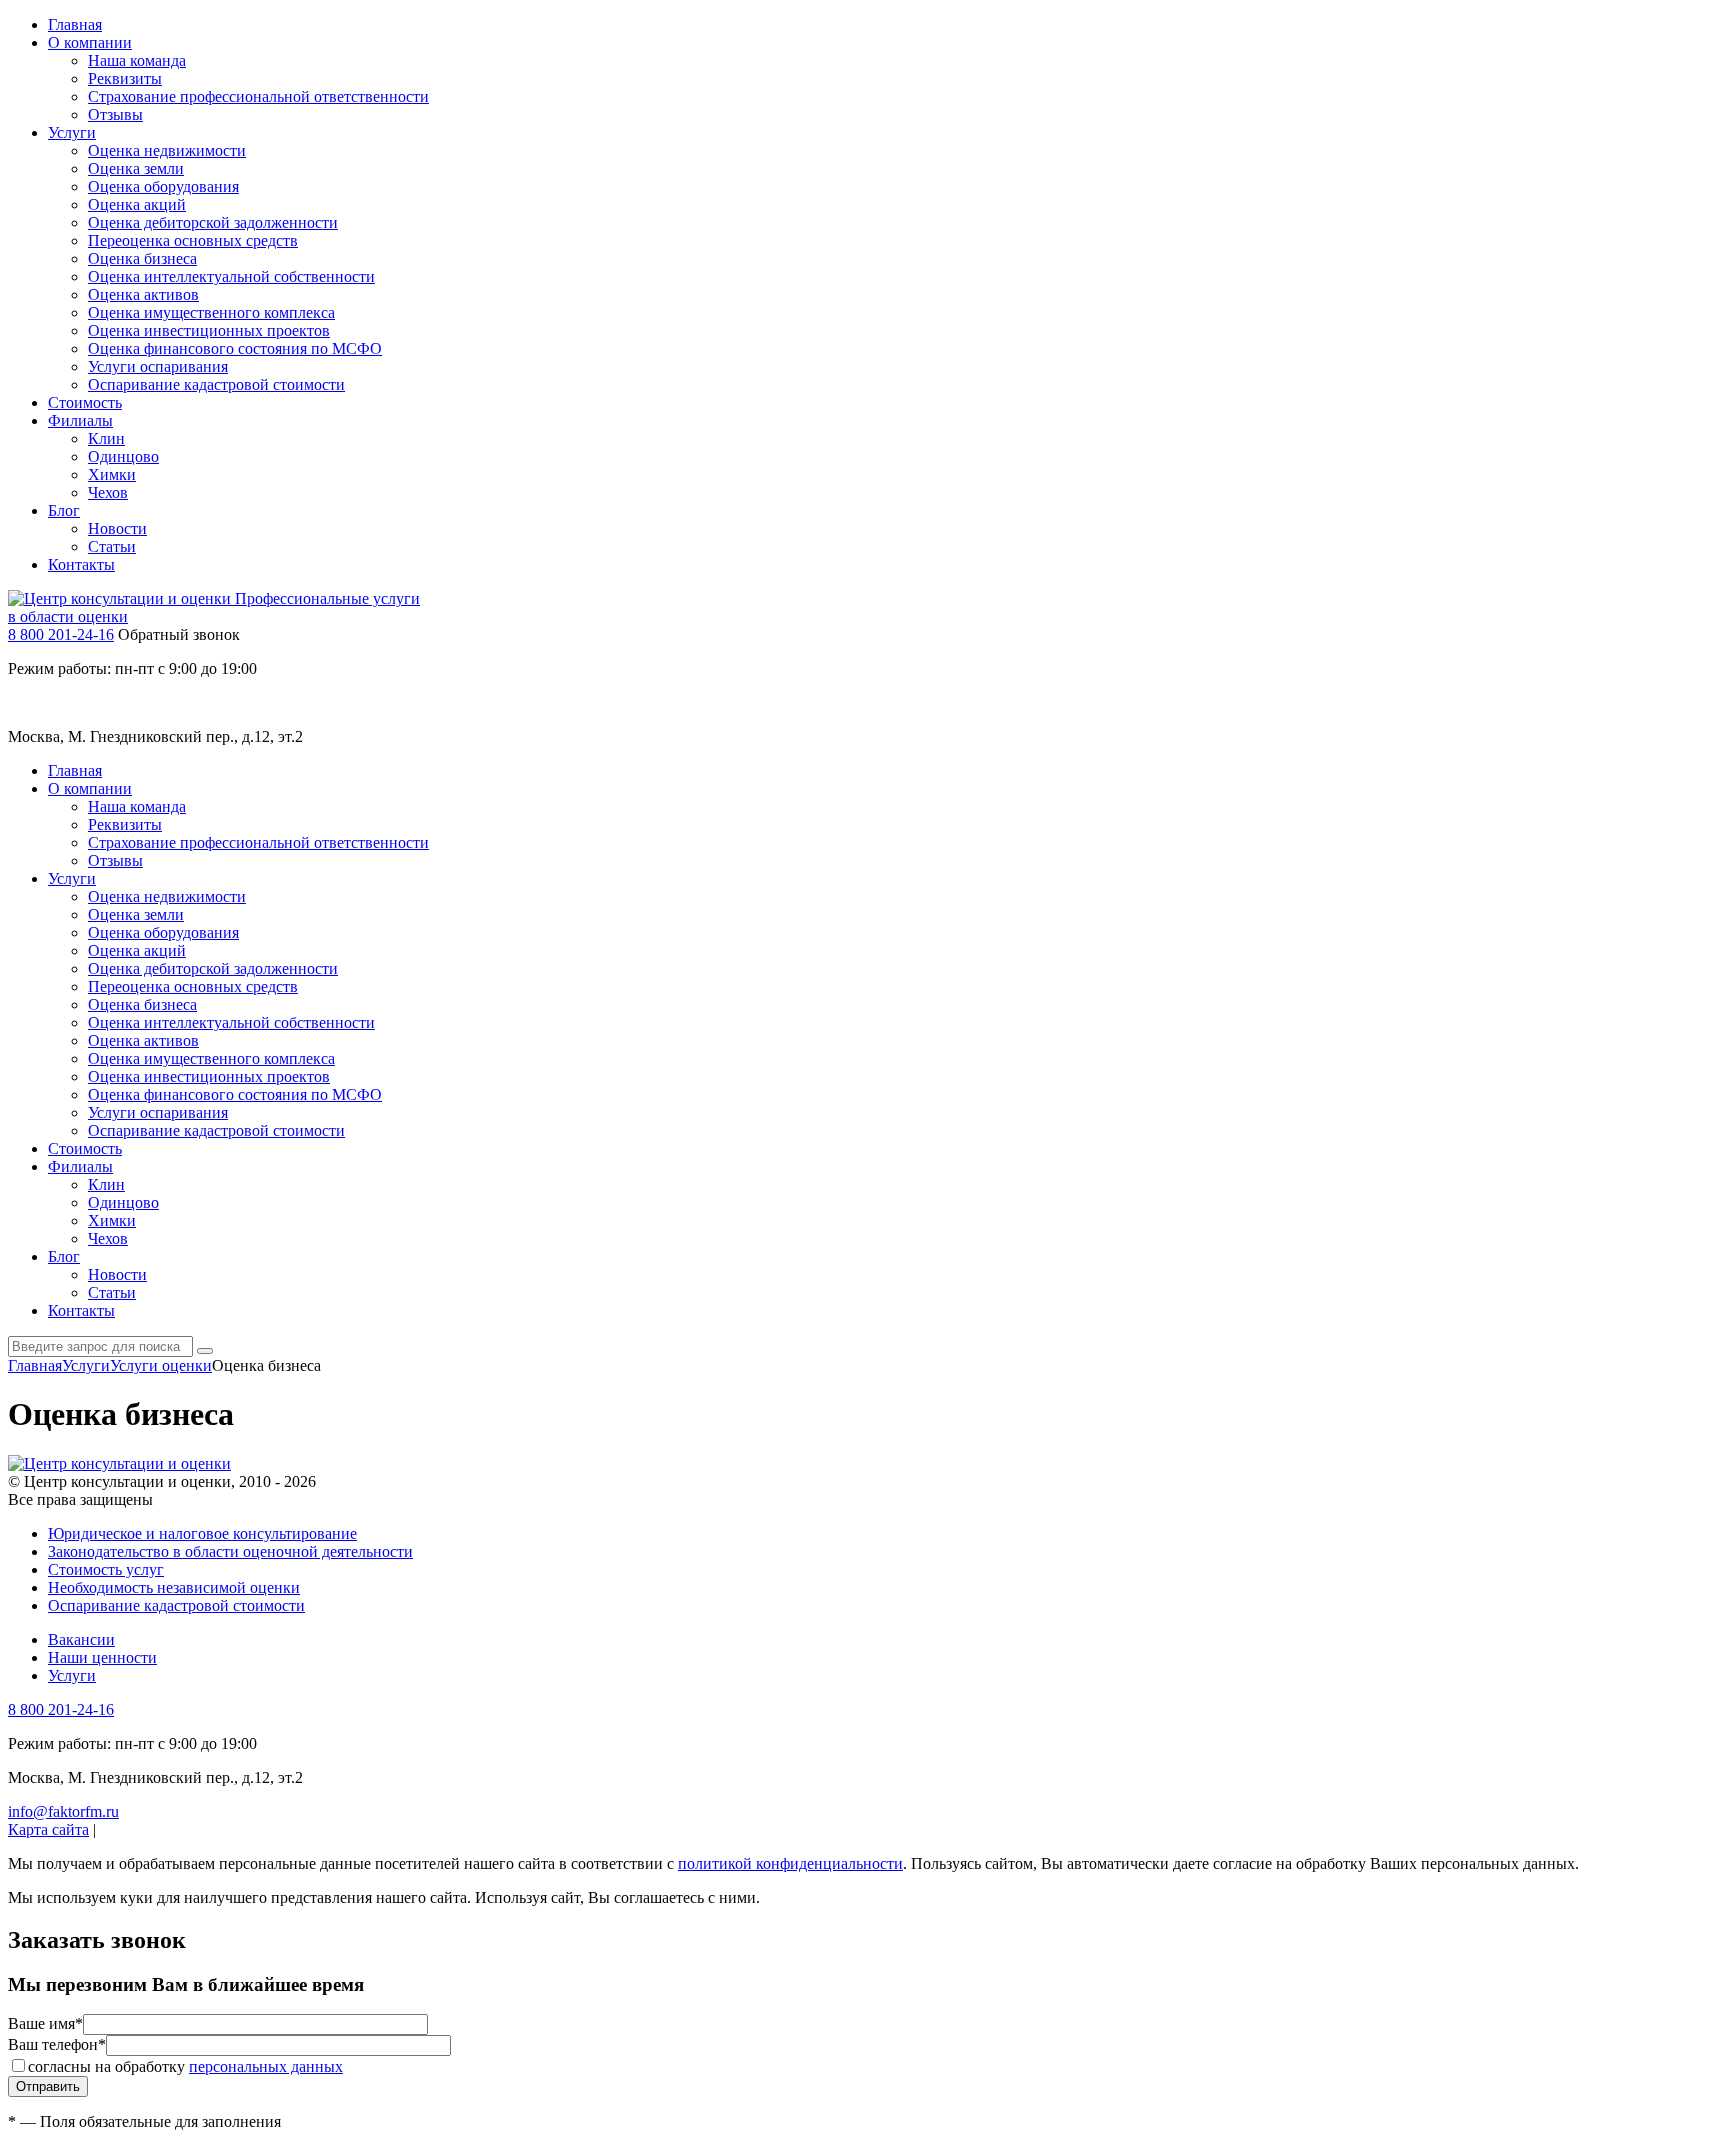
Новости (117, 528)
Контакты (81, 564)
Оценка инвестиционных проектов (209, 330)
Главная (75, 24)
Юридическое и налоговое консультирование (202, 1533)
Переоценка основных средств (193, 240)
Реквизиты (125, 78)
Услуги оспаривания (158, 366)
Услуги (72, 132)
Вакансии (81, 1639)
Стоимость (85, 402)
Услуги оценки (161, 1365)
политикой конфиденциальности (790, 1863)
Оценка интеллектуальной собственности (231, 276)
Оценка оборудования (163, 186)
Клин (106, 438)
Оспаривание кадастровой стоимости (216, 384)
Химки (112, 474)
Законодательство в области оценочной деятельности (230, 1551)
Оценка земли (136, 168)
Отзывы (115, 114)
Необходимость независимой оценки (174, 1587)
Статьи (112, 546)
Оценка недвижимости (167, 150)
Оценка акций (137, 204)
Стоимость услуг (106, 1569)
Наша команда (137, 60)
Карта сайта (48, 1829)
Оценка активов (143, 294)
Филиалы (80, 420)
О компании (90, 42)
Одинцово (123, 456)
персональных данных (266, 2066)
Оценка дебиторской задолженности (213, 222)
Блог (64, 510)
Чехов (108, 492)
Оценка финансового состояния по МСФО (235, 348)
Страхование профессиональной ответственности (258, 96)
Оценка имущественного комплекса (211, 312)
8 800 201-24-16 (61, 634)
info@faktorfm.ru (63, 1811)
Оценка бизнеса (142, 258)
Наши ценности (102, 1657)
